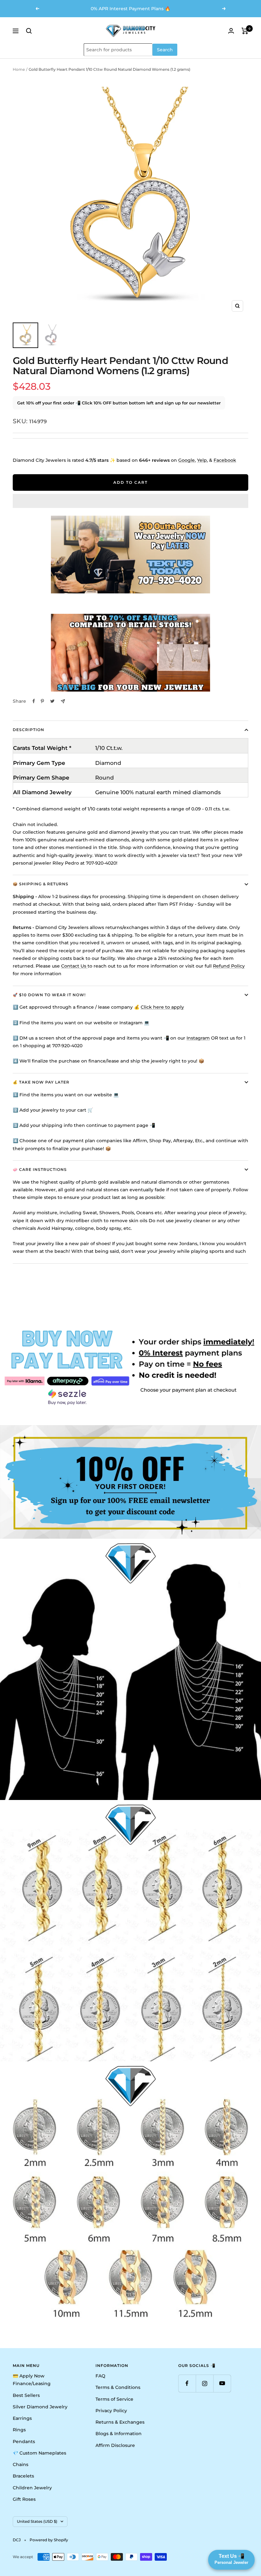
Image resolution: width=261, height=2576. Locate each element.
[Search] (29, 31)
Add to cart (130, 482)
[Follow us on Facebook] (187, 2383)
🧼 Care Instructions (40, 1169)
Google (187, 460)
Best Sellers (26, 2395)
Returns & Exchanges (120, 2422)
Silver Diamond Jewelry (40, 2407)
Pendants (24, 2442)
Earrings (22, 2418)
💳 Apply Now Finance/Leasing (32, 2380)
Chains (21, 2464)
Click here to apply (162, 1007)
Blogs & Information (119, 2434)
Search (165, 50)
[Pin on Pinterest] (42, 701)
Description (28, 730)
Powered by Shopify (49, 2540)
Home (19, 69)
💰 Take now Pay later (41, 1082)
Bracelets (23, 2476)
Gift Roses (24, 2499)
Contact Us (74, 966)
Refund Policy (229, 966)
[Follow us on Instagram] (205, 2383)
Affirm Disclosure (115, 2445)
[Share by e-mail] (63, 701)
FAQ (100, 2376)
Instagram (198, 1038)
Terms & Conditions (118, 2387)
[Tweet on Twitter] (52, 701)
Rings (19, 2430)
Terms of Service (114, 2399)
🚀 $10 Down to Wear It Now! (49, 995)
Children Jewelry (32, 2488)
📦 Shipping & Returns (41, 884)
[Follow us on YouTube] (222, 2383)
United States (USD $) (37, 2521)
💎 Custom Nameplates (39, 2453)
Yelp (202, 460)
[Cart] (245, 31)
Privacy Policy (111, 2411)
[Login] (231, 31)
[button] (130, 501)
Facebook (225, 460)
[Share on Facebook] (34, 701)
